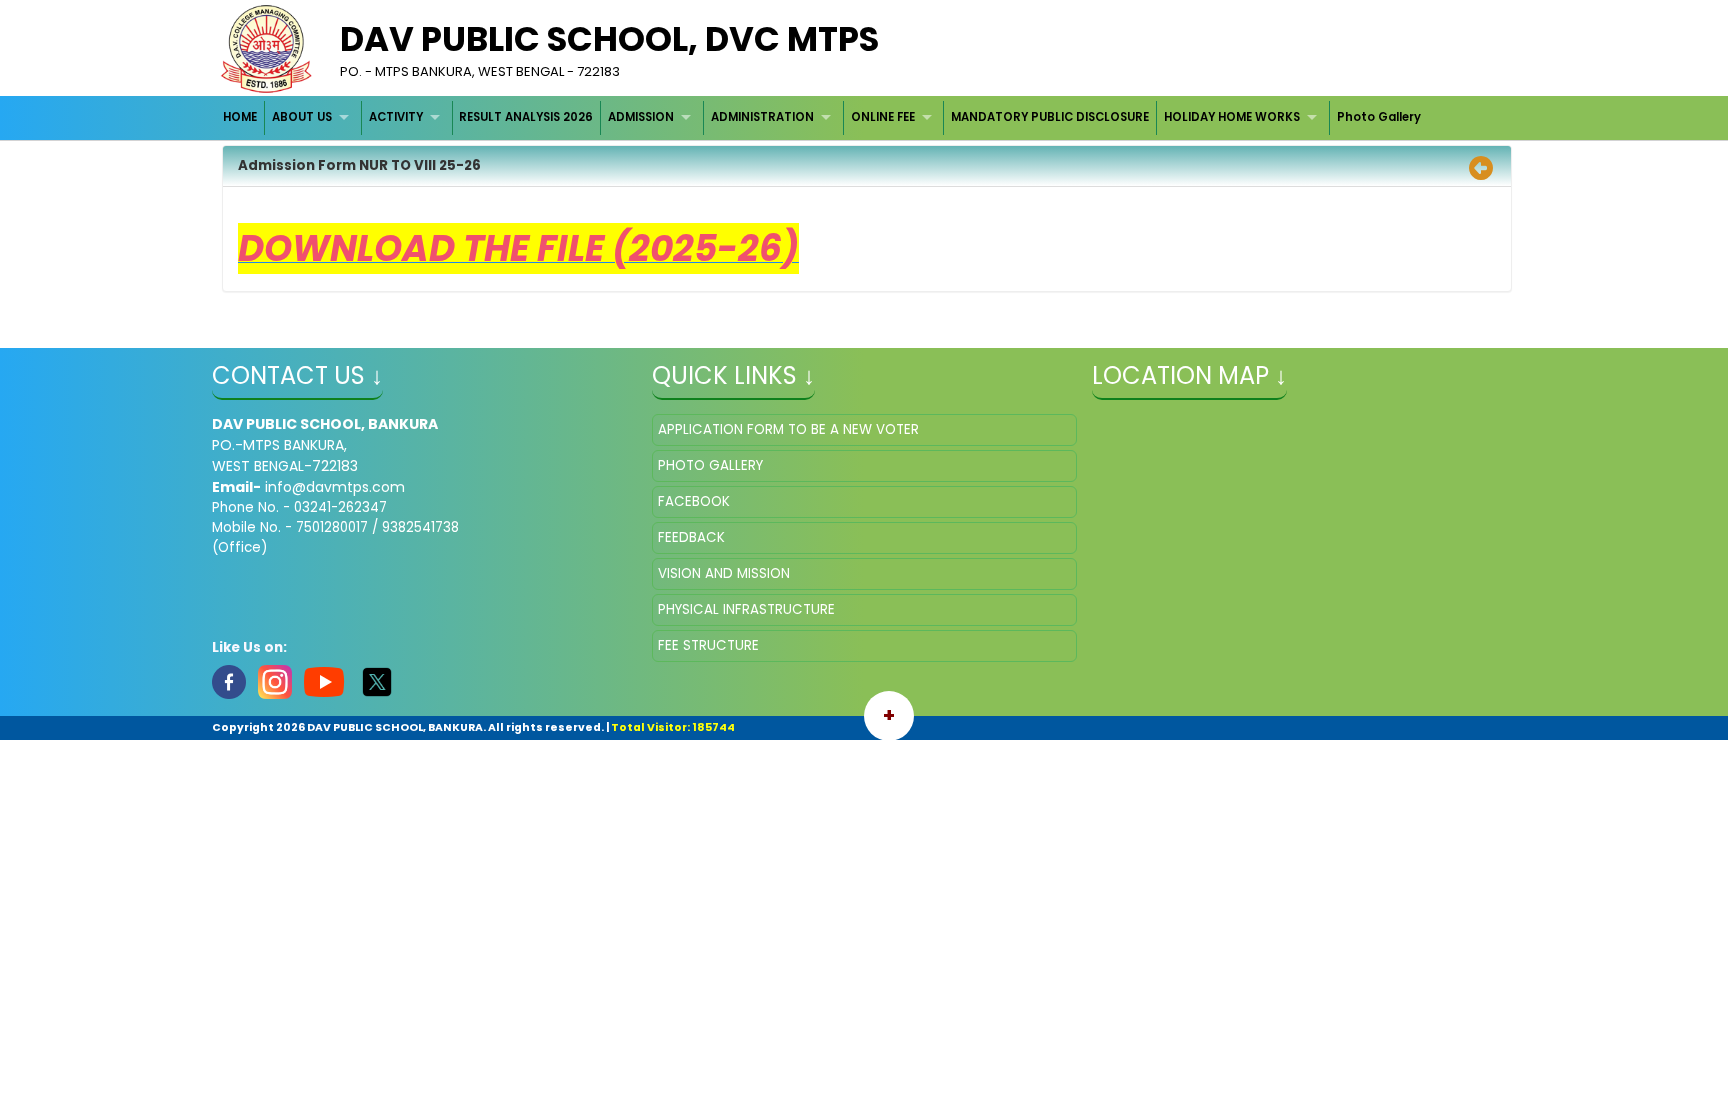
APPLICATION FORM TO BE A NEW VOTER (788, 429)
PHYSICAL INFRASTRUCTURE (746, 609)
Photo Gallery (1379, 117)
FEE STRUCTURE (708, 645)
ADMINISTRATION (762, 117)
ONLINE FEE (883, 117)
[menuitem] (241, 117)
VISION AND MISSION (724, 573)
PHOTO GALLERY (710, 465)
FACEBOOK (694, 501)
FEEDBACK (691, 537)
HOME (240, 117)
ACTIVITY (396, 117)
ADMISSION (641, 117)
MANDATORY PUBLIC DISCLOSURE (1050, 117)
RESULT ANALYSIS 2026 (526, 117)
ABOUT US (302, 117)
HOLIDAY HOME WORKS (1232, 117)
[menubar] (822, 117)
